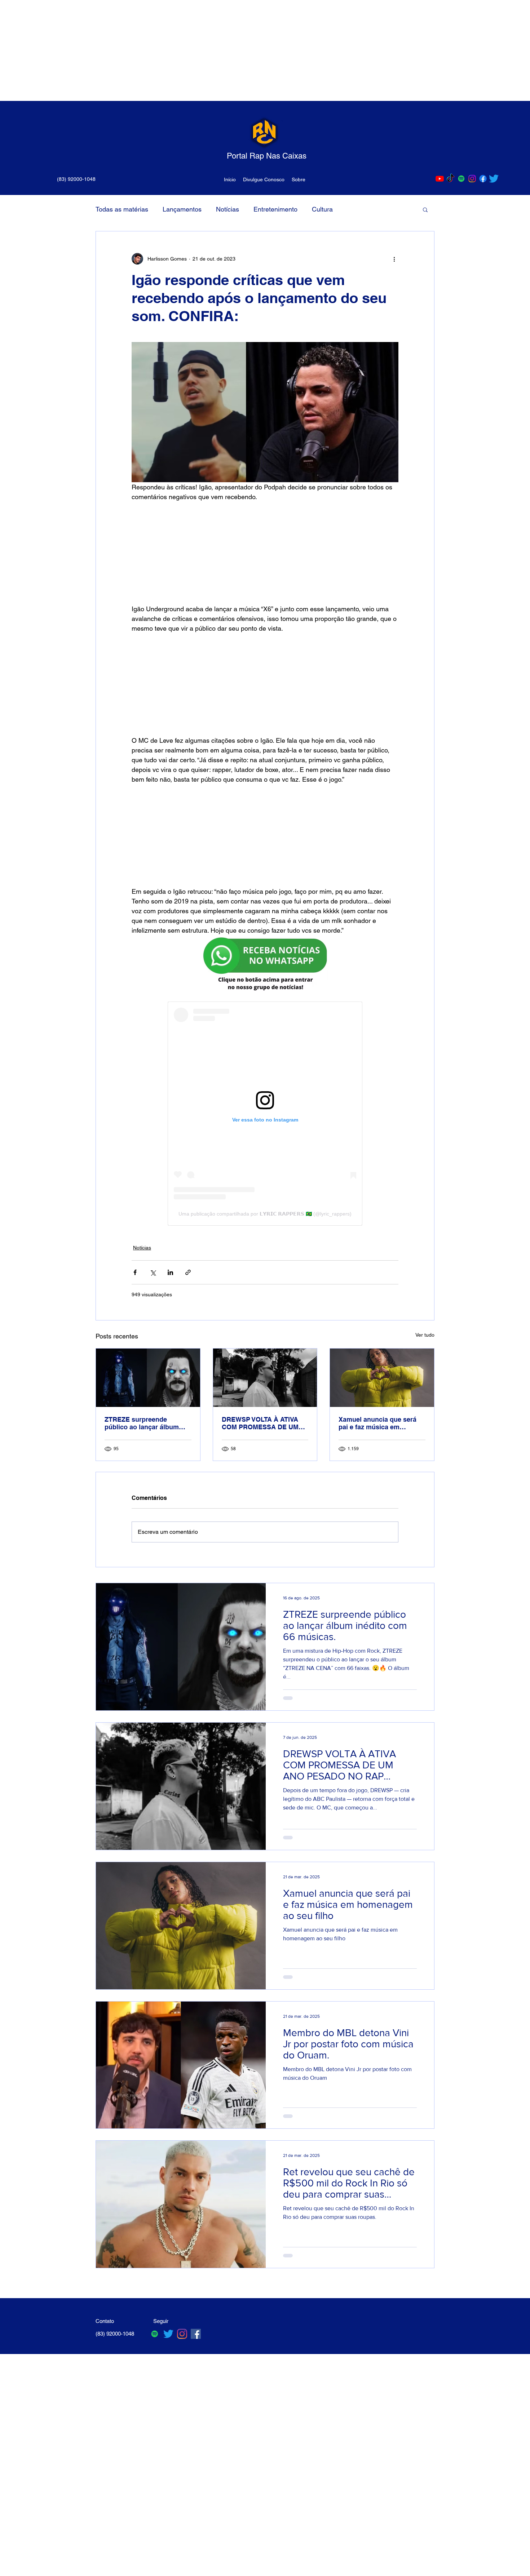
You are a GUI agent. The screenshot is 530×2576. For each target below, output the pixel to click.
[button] (425, 209)
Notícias (228, 209)
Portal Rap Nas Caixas (267, 156)
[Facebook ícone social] (196, 2334)
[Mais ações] (394, 259)
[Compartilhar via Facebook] (135, 1272)
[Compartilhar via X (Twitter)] (153, 1272)
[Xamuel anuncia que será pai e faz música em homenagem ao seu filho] (382, 1378)
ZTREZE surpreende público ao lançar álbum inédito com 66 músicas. (142, 1423)
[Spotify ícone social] (461, 179)
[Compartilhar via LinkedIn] (170, 1272)
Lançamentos (182, 209)
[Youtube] (440, 179)
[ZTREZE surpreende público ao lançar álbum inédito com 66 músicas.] (148, 1378)
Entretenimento (275, 209)
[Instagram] (472, 179)
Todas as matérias (122, 209)
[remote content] (265, 553)
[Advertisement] (216, 50)
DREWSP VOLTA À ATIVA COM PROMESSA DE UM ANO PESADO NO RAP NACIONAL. (260, 1423)
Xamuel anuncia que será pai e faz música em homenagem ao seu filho (377, 1423)
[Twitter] (494, 179)
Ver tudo (425, 1335)
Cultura (322, 209)
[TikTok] (450, 179)
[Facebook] (483, 179)
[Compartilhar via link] (188, 1272)
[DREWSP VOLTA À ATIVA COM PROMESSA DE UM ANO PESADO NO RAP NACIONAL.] (265, 1378)
